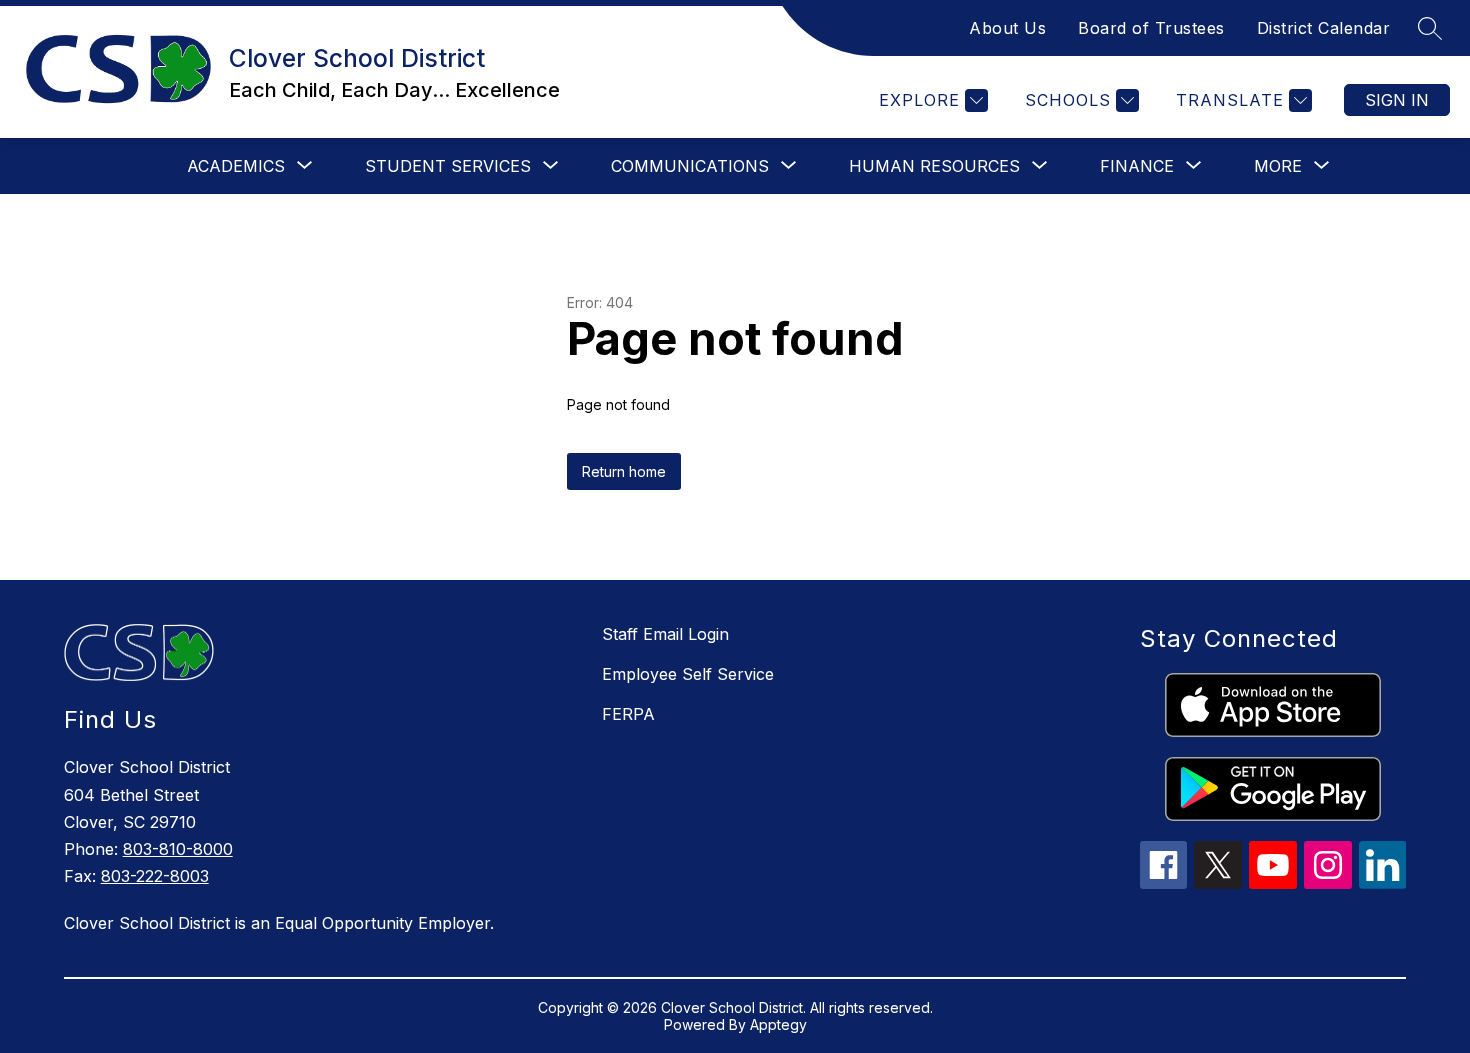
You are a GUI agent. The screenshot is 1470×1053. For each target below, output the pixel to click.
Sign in (1397, 100)
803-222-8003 (155, 876)
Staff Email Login (665, 634)
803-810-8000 (178, 849)
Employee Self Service (688, 674)
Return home (624, 471)
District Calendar (1324, 28)
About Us (1007, 28)
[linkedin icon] (1383, 883)
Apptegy (778, 1024)
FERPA (628, 714)
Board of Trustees (1151, 28)
